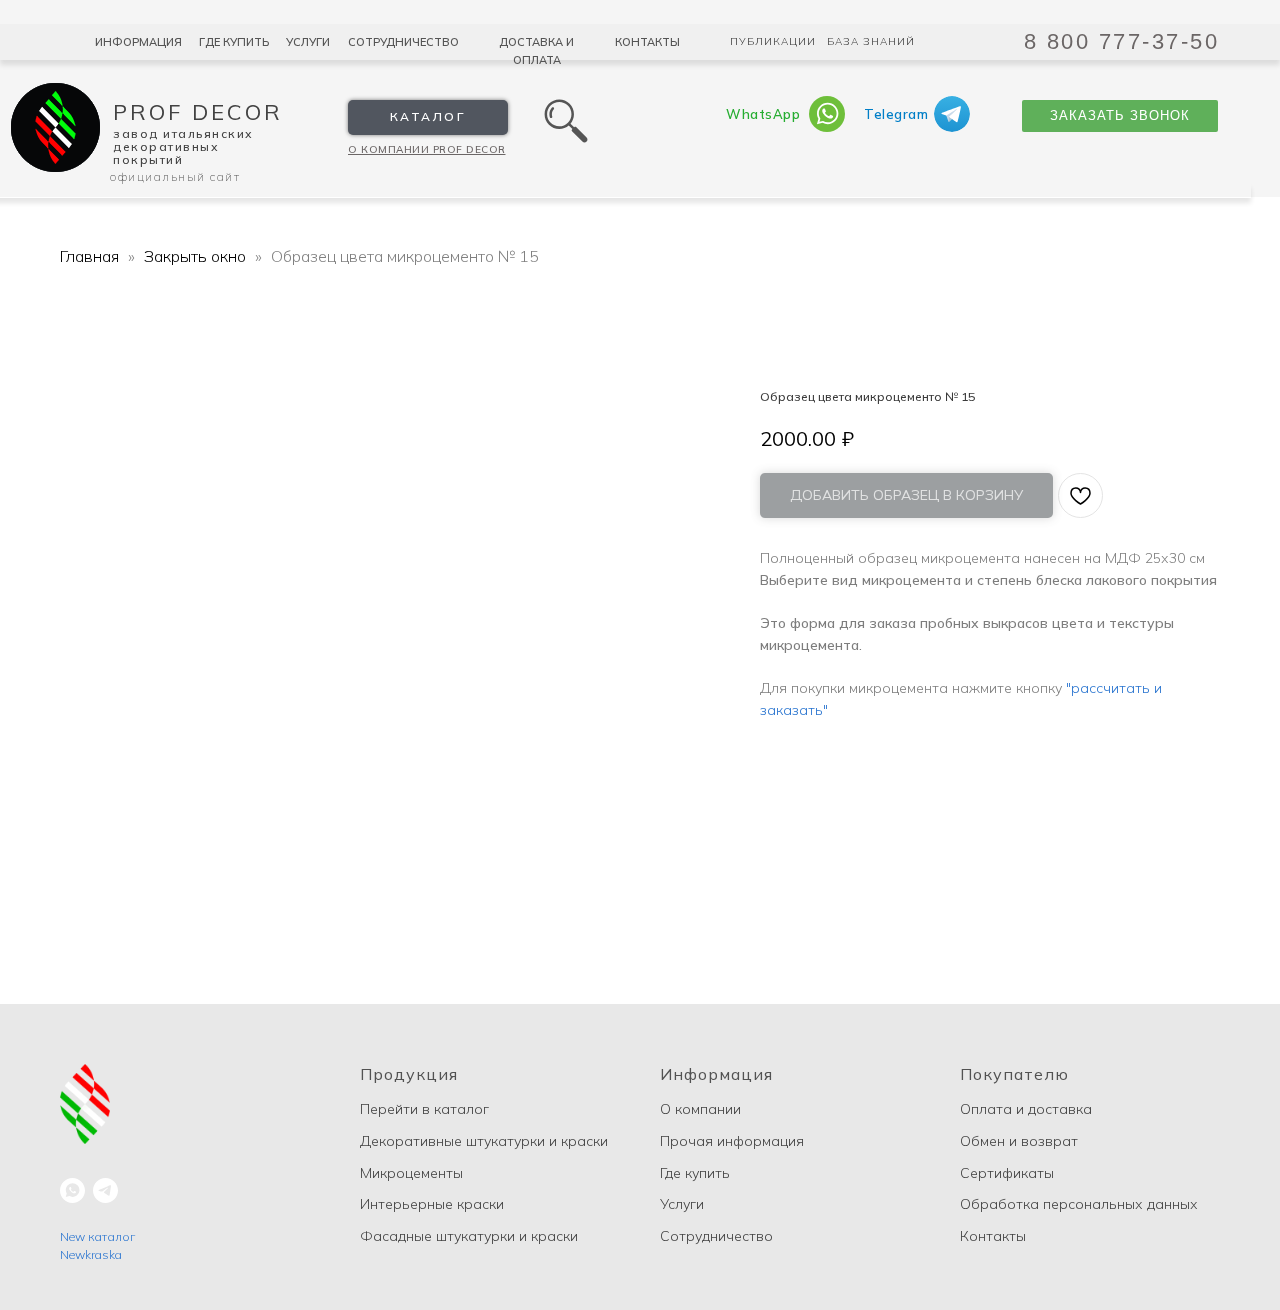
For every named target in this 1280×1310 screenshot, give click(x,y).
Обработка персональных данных (1079, 1204)
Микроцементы (411, 1173)
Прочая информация (732, 1141)
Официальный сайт (175, 176)
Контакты (647, 42)
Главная (89, 256)
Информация (138, 42)
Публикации (773, 41)
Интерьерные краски (432, 1204)
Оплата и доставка (1026, 1109)
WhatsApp (763, 114)
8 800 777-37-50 (1122, 41)
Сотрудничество (403, 42)
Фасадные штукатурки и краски (469, 1236)
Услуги (308, 42)
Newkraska (91, 1254)
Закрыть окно (197, 256)
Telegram (896, 114)
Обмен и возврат (1019, 1141)
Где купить (234, 42)
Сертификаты (1007, 1173)
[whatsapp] (72, 1190)
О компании (700, 1109)
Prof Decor (198, 112)
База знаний (871, 41)
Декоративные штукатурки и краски (484, 1141)
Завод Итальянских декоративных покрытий (183, 146)
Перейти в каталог (424, 1109)
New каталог (97, 1236)
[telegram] (105, 1190)
